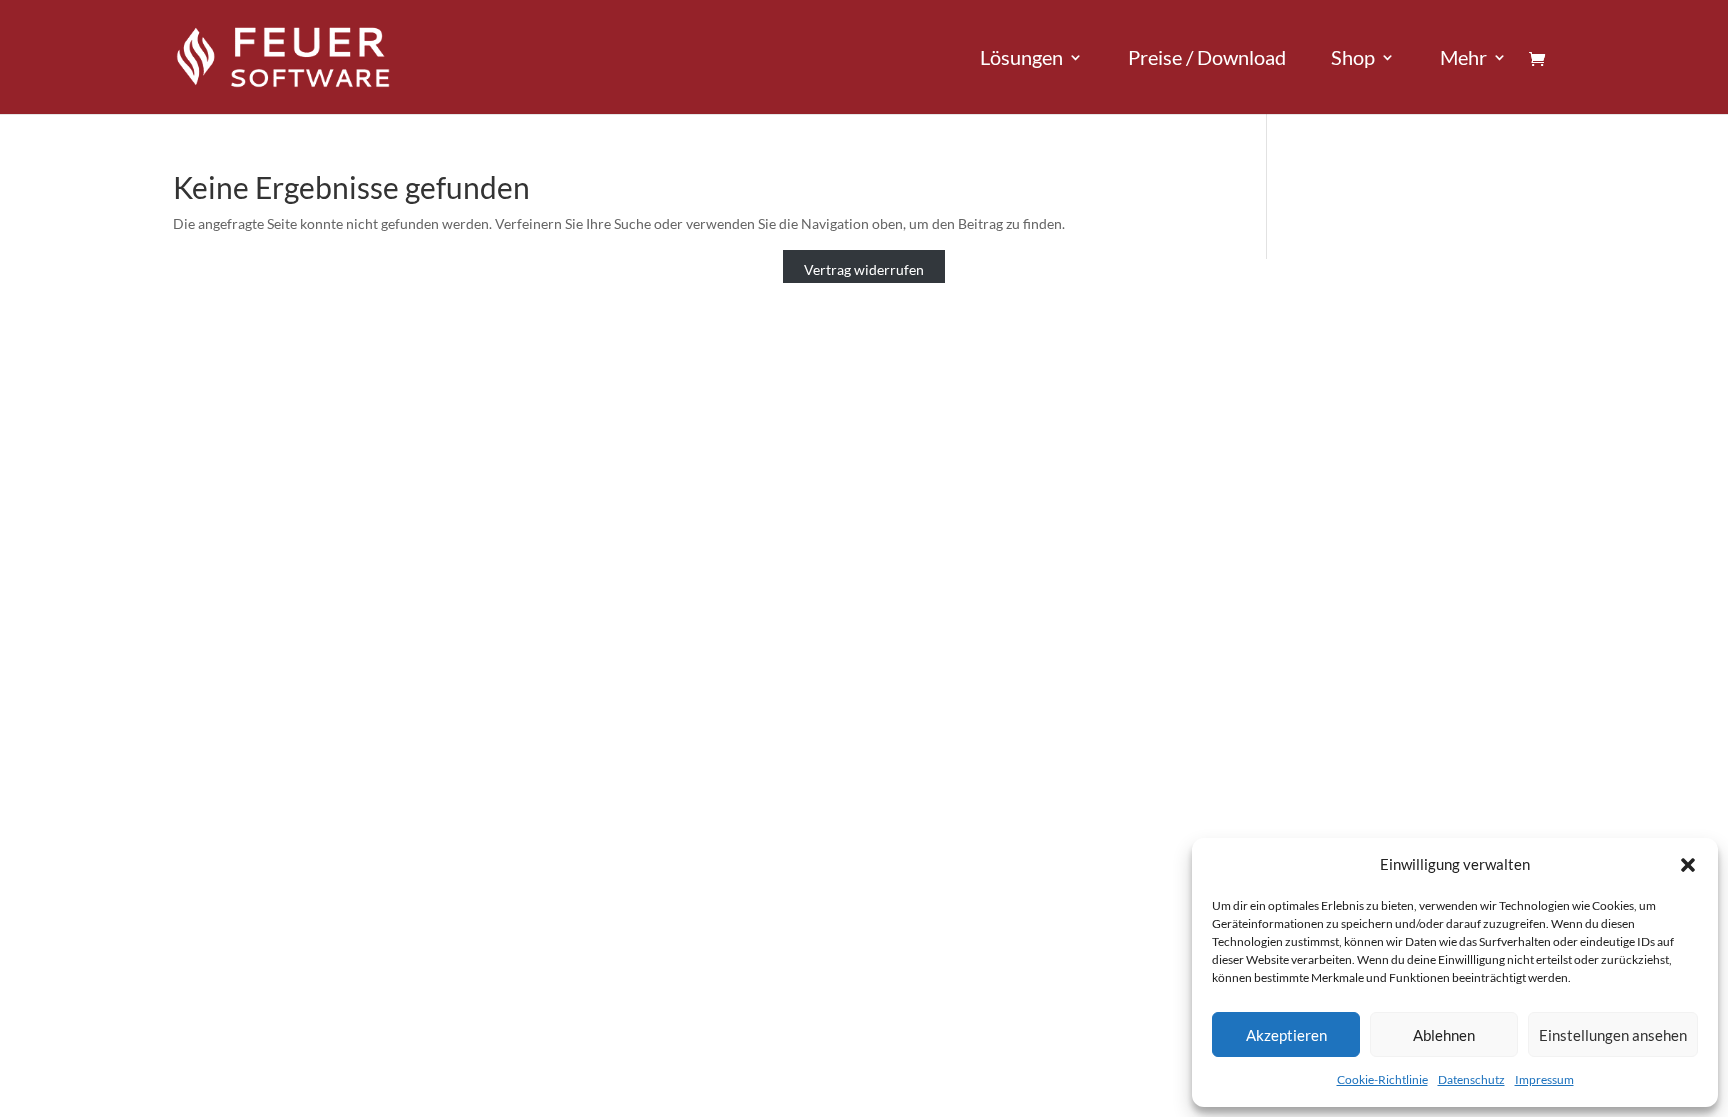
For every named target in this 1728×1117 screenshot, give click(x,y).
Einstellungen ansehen (1613, 1035)
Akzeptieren (1286, 1035)
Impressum (1544, 1079)
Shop (1353, 59)
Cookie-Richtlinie (1382, 1079)
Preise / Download (1207, 59)
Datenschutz (1471, 1079)
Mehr (1463, 59)
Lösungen (1021, 59)
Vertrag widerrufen (864, 270)
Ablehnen (1444, 1035)
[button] (1688, 865)
